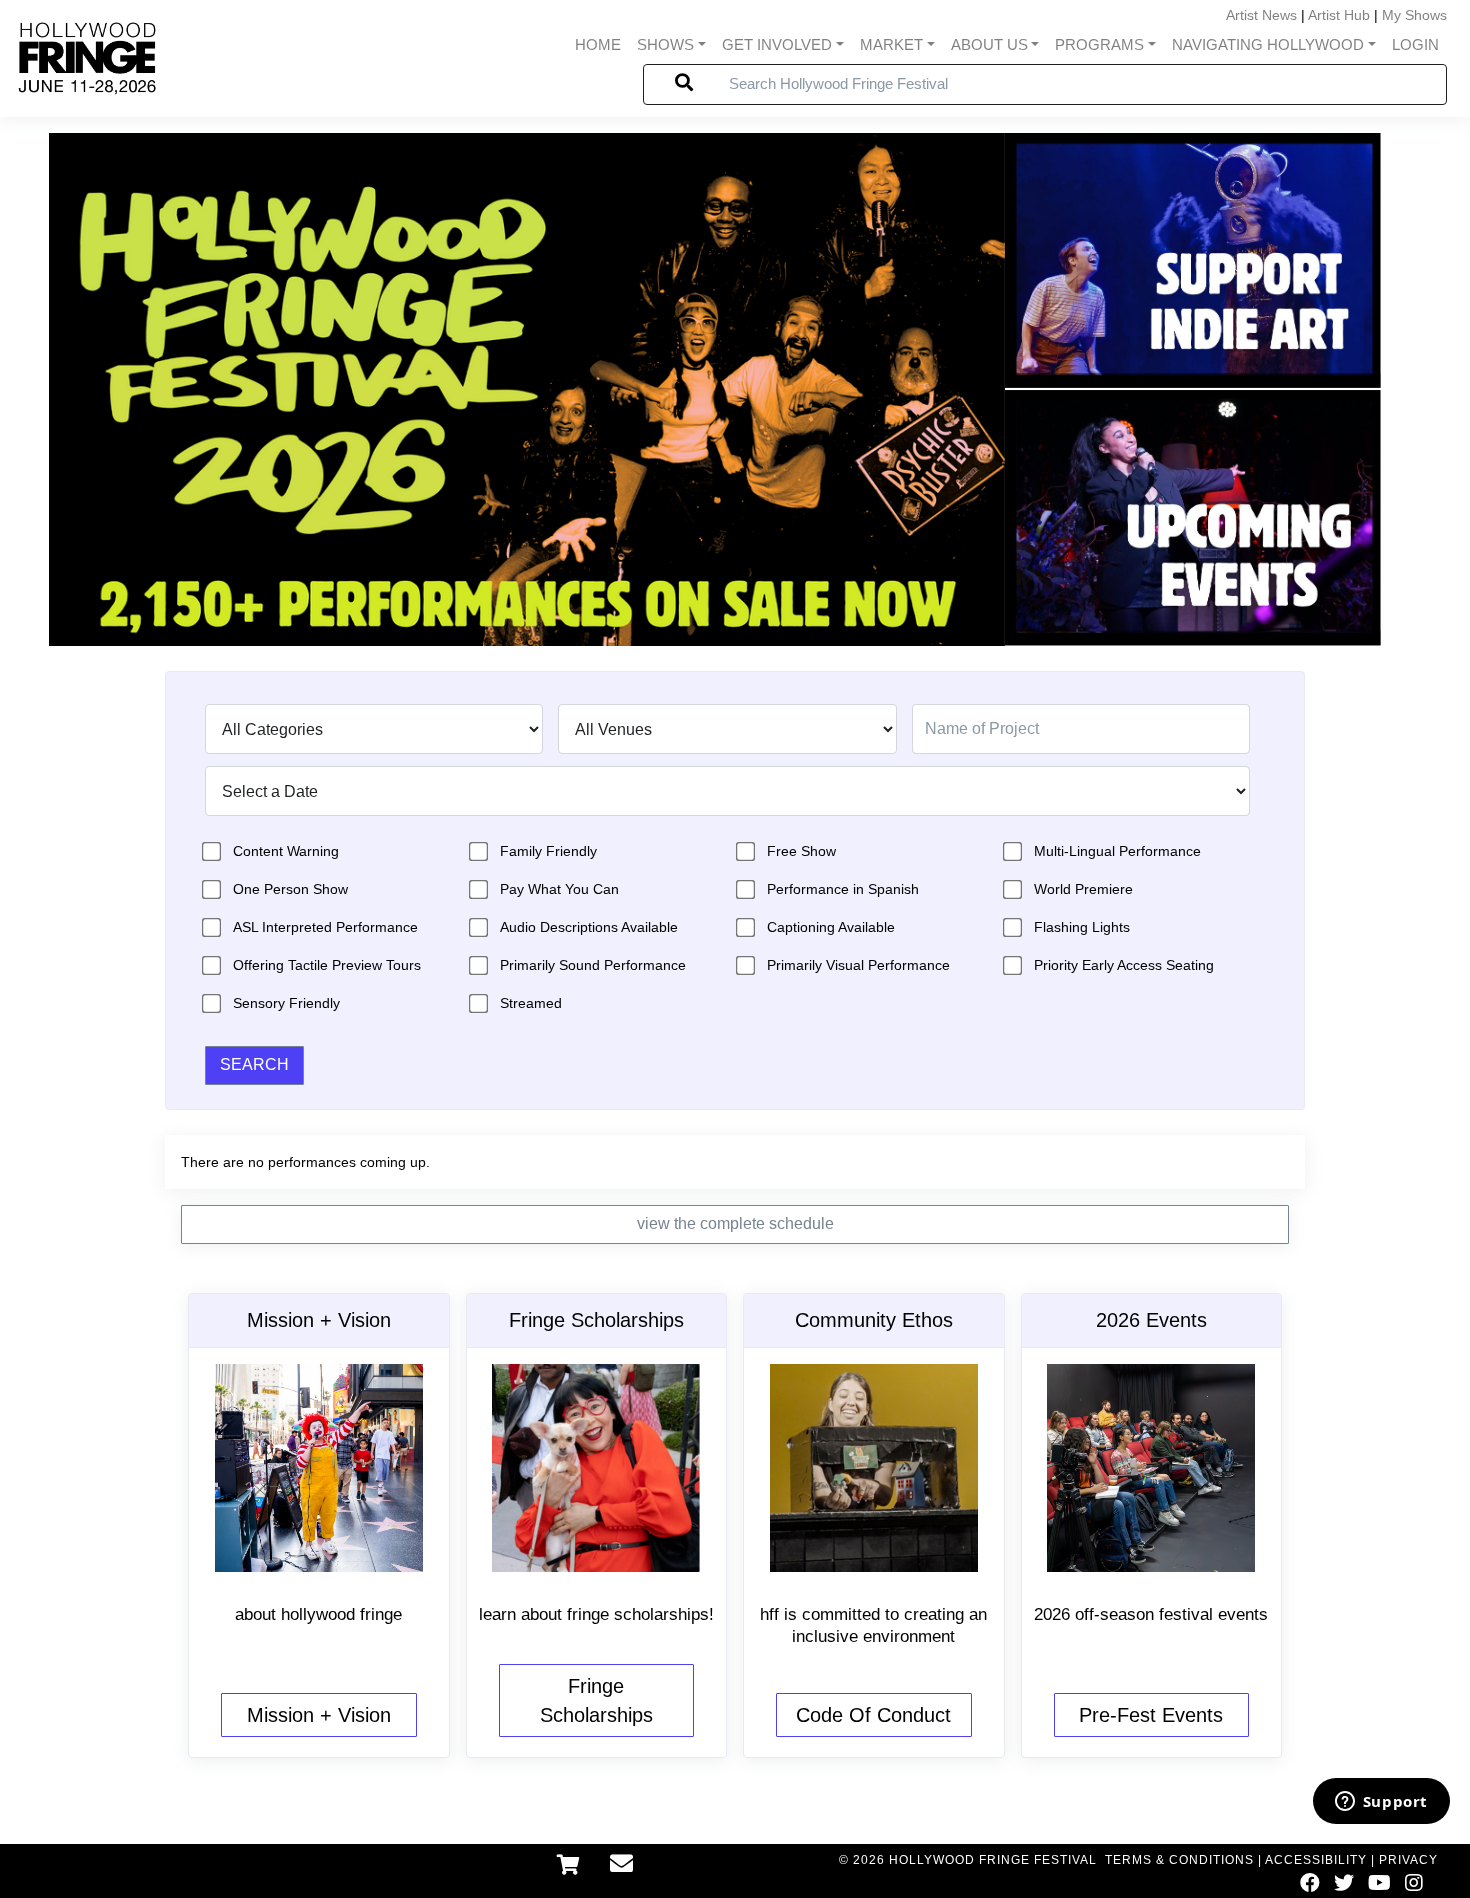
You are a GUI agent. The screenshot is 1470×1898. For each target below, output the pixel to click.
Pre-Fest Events (1151, 1715)
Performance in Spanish (843, 889)
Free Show (801, 851)
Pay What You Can (559, 889)
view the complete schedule (735, 1223)
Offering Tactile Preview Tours (327, 965)
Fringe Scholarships (596, 1700)
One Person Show (290, 889)
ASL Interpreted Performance (325, 927)
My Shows (1414, 15)
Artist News (1261, 15)
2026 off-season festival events (1151, 1614)
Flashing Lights (1082, 927)
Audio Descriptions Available (589, 927)
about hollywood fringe (318, 1614)
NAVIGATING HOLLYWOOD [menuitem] (1268, 44)
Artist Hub (1339, 15)
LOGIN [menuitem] (1415, 44)
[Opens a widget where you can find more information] (1381, 1803)
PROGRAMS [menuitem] (1099, 44)
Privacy (1408, 1860)
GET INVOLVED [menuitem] (777, 44)
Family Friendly (548, 851)
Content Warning (286, 851)
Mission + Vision (319, 1715)
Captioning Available (831, 927)
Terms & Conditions (1179, 1860)
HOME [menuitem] (598, 44)
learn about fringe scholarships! (596, 1614)
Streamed (531, 1003)
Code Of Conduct (873, 1715)
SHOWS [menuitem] (665, 44)
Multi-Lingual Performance (1117, 851)
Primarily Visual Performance (858, 965)
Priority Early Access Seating (1124, 965)
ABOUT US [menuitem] (989, 44)
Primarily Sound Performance (593, 965)
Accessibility (1316, 1860)
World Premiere (1083, 889)
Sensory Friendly (286, 1003)
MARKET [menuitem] (891, 44)
